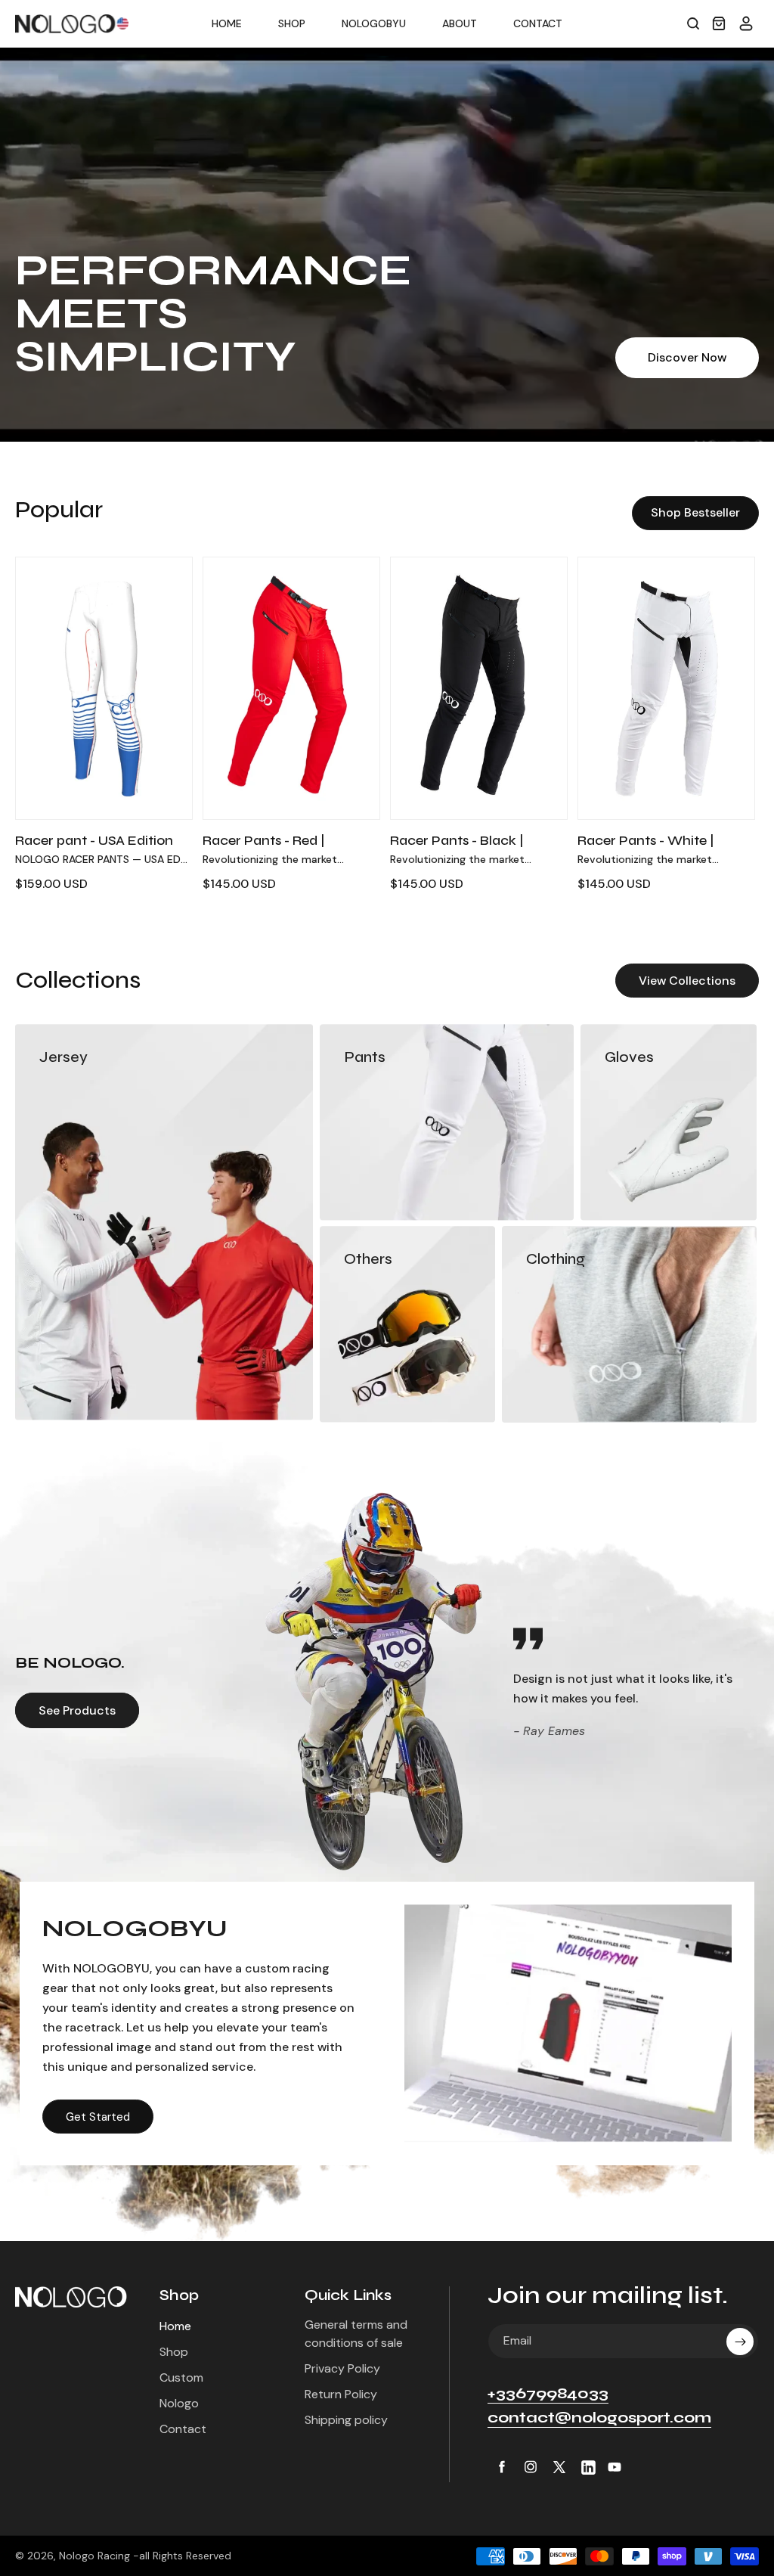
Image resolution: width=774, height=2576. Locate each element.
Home (175, 2326)
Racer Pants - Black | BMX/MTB (457, 849)
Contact (183, 2429)
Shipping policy (346, 2420)
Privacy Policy (342, 2368)
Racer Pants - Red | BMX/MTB (264, 849)
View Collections (687, 981)
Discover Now (687, 357)
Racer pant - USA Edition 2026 (94, 849)
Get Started (98, 2117)
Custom (181, 2377)
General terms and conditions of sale (356, 2334)
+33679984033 (548, 2393)
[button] (693, 23)
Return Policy (341, 2394)
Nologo (179, 2403)
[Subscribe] (740, 2342)
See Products (77, 1710)
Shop (174, 2352)
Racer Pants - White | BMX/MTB (646, 849)
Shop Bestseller (695, 512)
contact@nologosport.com (599, 2418)
